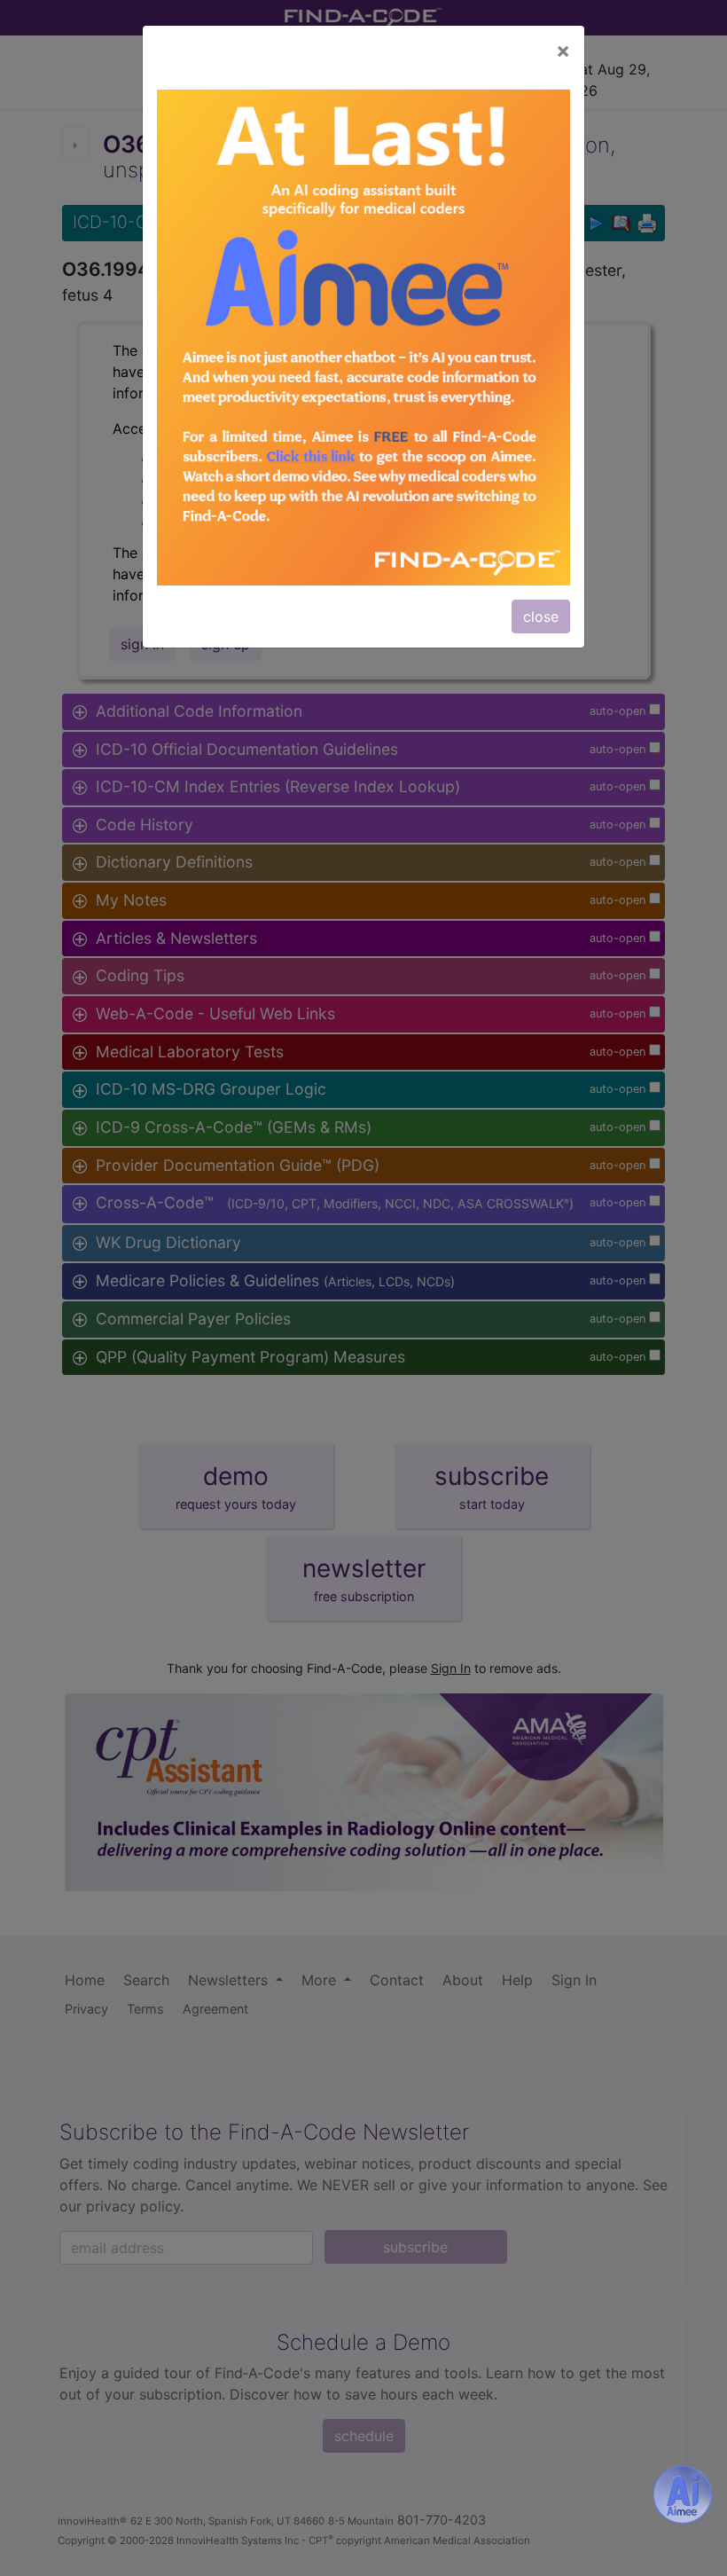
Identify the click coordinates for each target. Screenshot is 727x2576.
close (541, 617)
